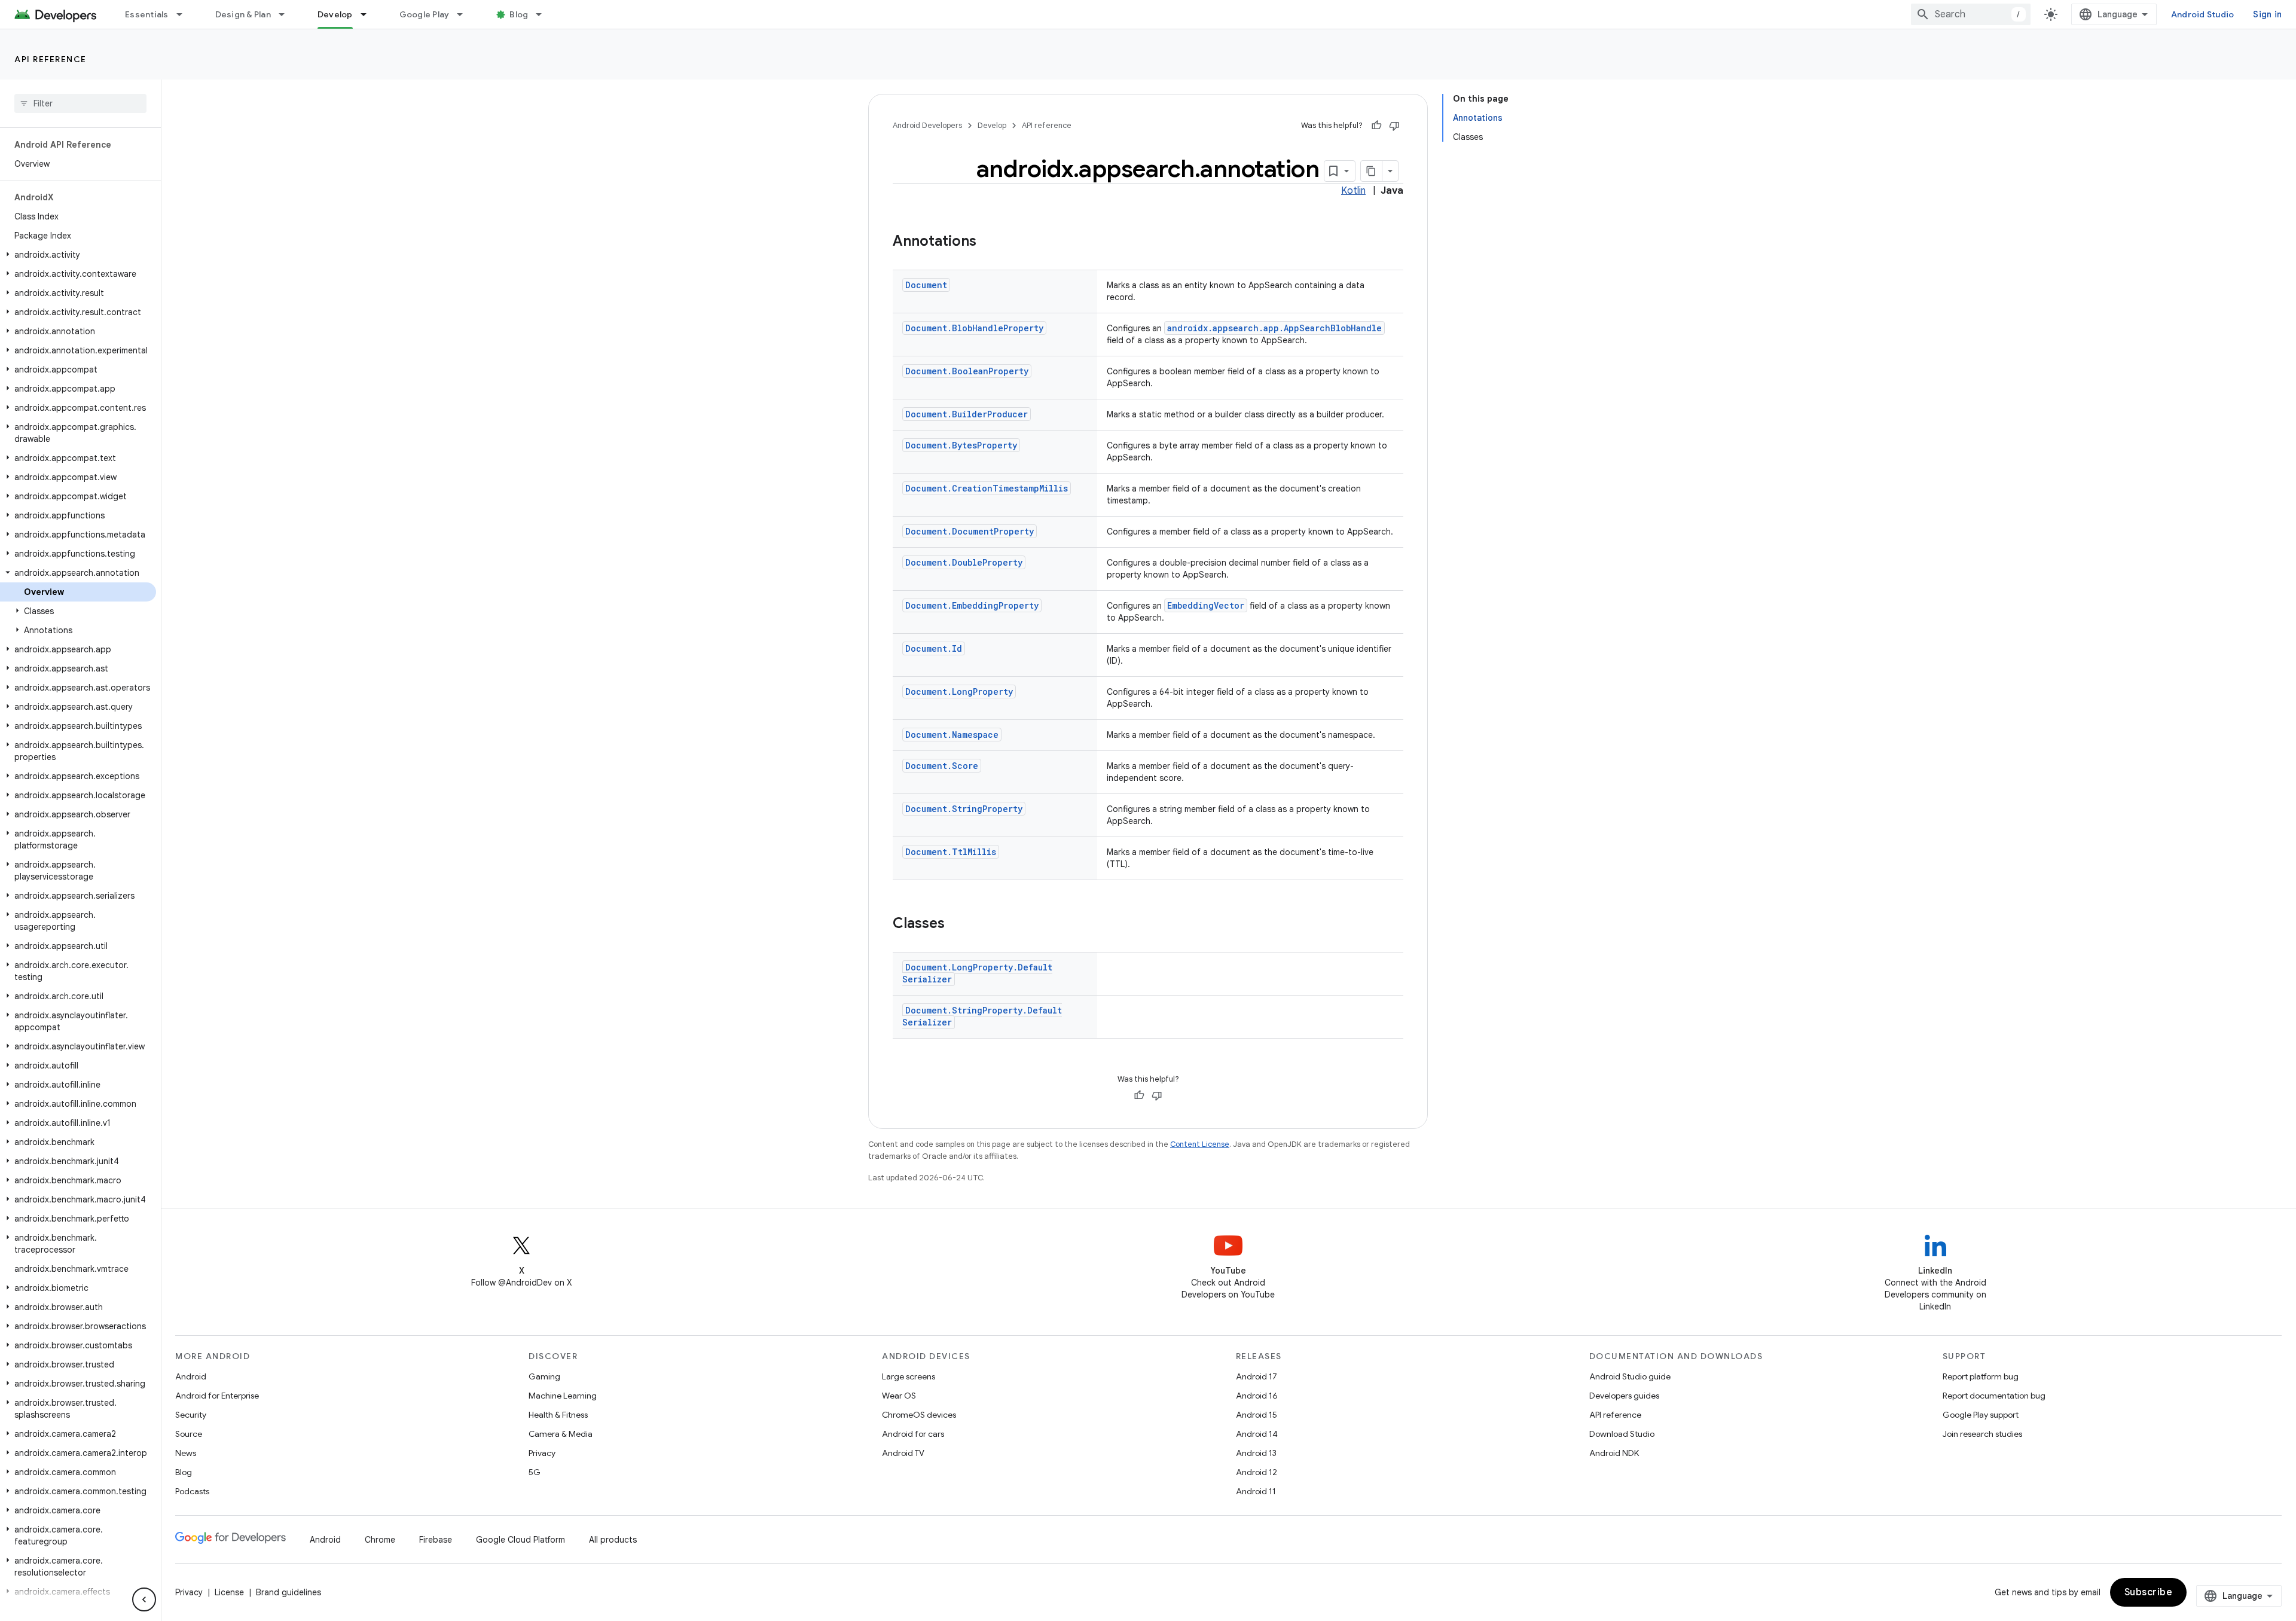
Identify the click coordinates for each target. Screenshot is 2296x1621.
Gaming (544, 1376)
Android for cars (913, 1434)
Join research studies (1982, 1434)
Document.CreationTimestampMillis (987, 488)
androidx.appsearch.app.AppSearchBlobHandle (1274, 328)
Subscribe (2149, 1592)
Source (189, 1434)
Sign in (2267, 14)
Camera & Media (561, 1434)
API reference (51, 59)
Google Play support (1981, 1415)
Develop (335, 14)
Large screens (909, 1376)
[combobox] (1971, 14)
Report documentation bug (1994, 1396)
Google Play (425, 14)
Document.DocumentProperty (970, 531)
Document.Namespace (952, 735)
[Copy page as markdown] (1372, 171)
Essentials (147, 14)
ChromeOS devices (919, 1415)
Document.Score (942, 766)
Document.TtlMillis (951, 852)
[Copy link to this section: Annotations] (988, 242)
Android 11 (1256, 1491)
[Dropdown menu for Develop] (369, 14)
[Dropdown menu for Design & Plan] (287, 14)
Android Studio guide (1630, 1376)
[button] (78, 255)
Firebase (436, 1540)
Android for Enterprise (217, 1396)
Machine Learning (563, 1396)
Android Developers (927, 125)
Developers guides (1624, 1396)
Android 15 (1257, 1415)
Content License (1200, 1144)
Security (191, 1415)
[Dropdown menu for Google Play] (465, 14)
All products (613, 1540)
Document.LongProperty (959, 692)
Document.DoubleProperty (964, 562)
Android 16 (1257, 1396)
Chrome (380, 1540)
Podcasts (192, 1491)
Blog (519, 14)
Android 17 (1257, 1376)
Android (191, 1376)
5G (535, 1472)
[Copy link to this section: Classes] (957, 924)
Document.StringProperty (964, 809)
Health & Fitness (558, 1415)
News (186, 1453)
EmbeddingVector (1206, 605)
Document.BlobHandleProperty (974, 328)
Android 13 (1256, 1453)
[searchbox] (80, 103)
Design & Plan (243, 14)
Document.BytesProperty (961, 445)
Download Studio (1622, 1434)
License (229, 1592)
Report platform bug (1981, 1376)
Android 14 (1257, 1434)
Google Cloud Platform (520, 1540)
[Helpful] (1376, 126)
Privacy (542, 1453)
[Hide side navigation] (144, 1599)
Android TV (903, 1453)
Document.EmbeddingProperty (972, 605)
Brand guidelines (288, 1592)
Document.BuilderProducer (967, 414)
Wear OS (899, 1396)
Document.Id (934, 648)
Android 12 (1257, 1472)
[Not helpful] (1394, 126)
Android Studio (2203, 14)
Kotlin (1353, 191)
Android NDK (1614, 1453)
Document (926, 285)
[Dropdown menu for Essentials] (185, 14)
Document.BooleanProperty (967, 371)
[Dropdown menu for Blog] (544, 14)
